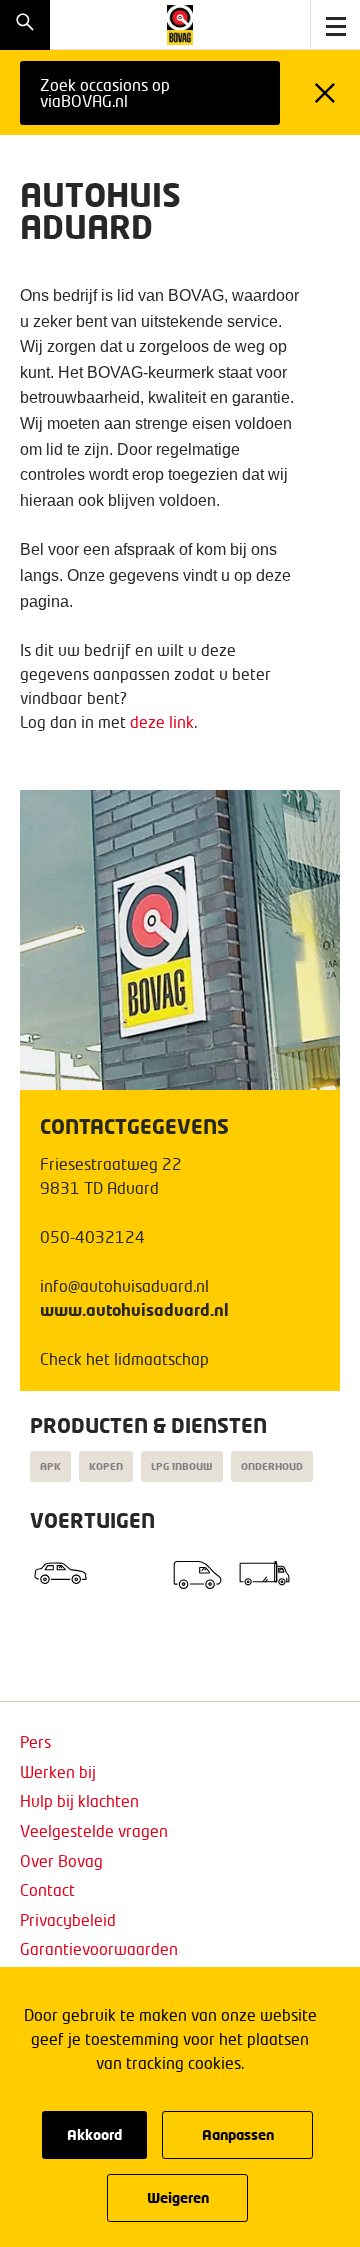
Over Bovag (61, 1860)
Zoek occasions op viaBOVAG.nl (105, 92)
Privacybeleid (68, 1919)
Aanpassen (238, 2134)
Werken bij (58, 1771)
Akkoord (94, 2134)
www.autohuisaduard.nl (134, 1309)
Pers (35, 1741)
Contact (47, 1889)
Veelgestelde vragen (94, 1830)
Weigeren (178, 2197)
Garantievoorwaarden (99, 1948)
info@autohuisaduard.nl (124, 1285)
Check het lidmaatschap (124, 1358)
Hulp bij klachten (79, 1800)
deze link (162, 721)
